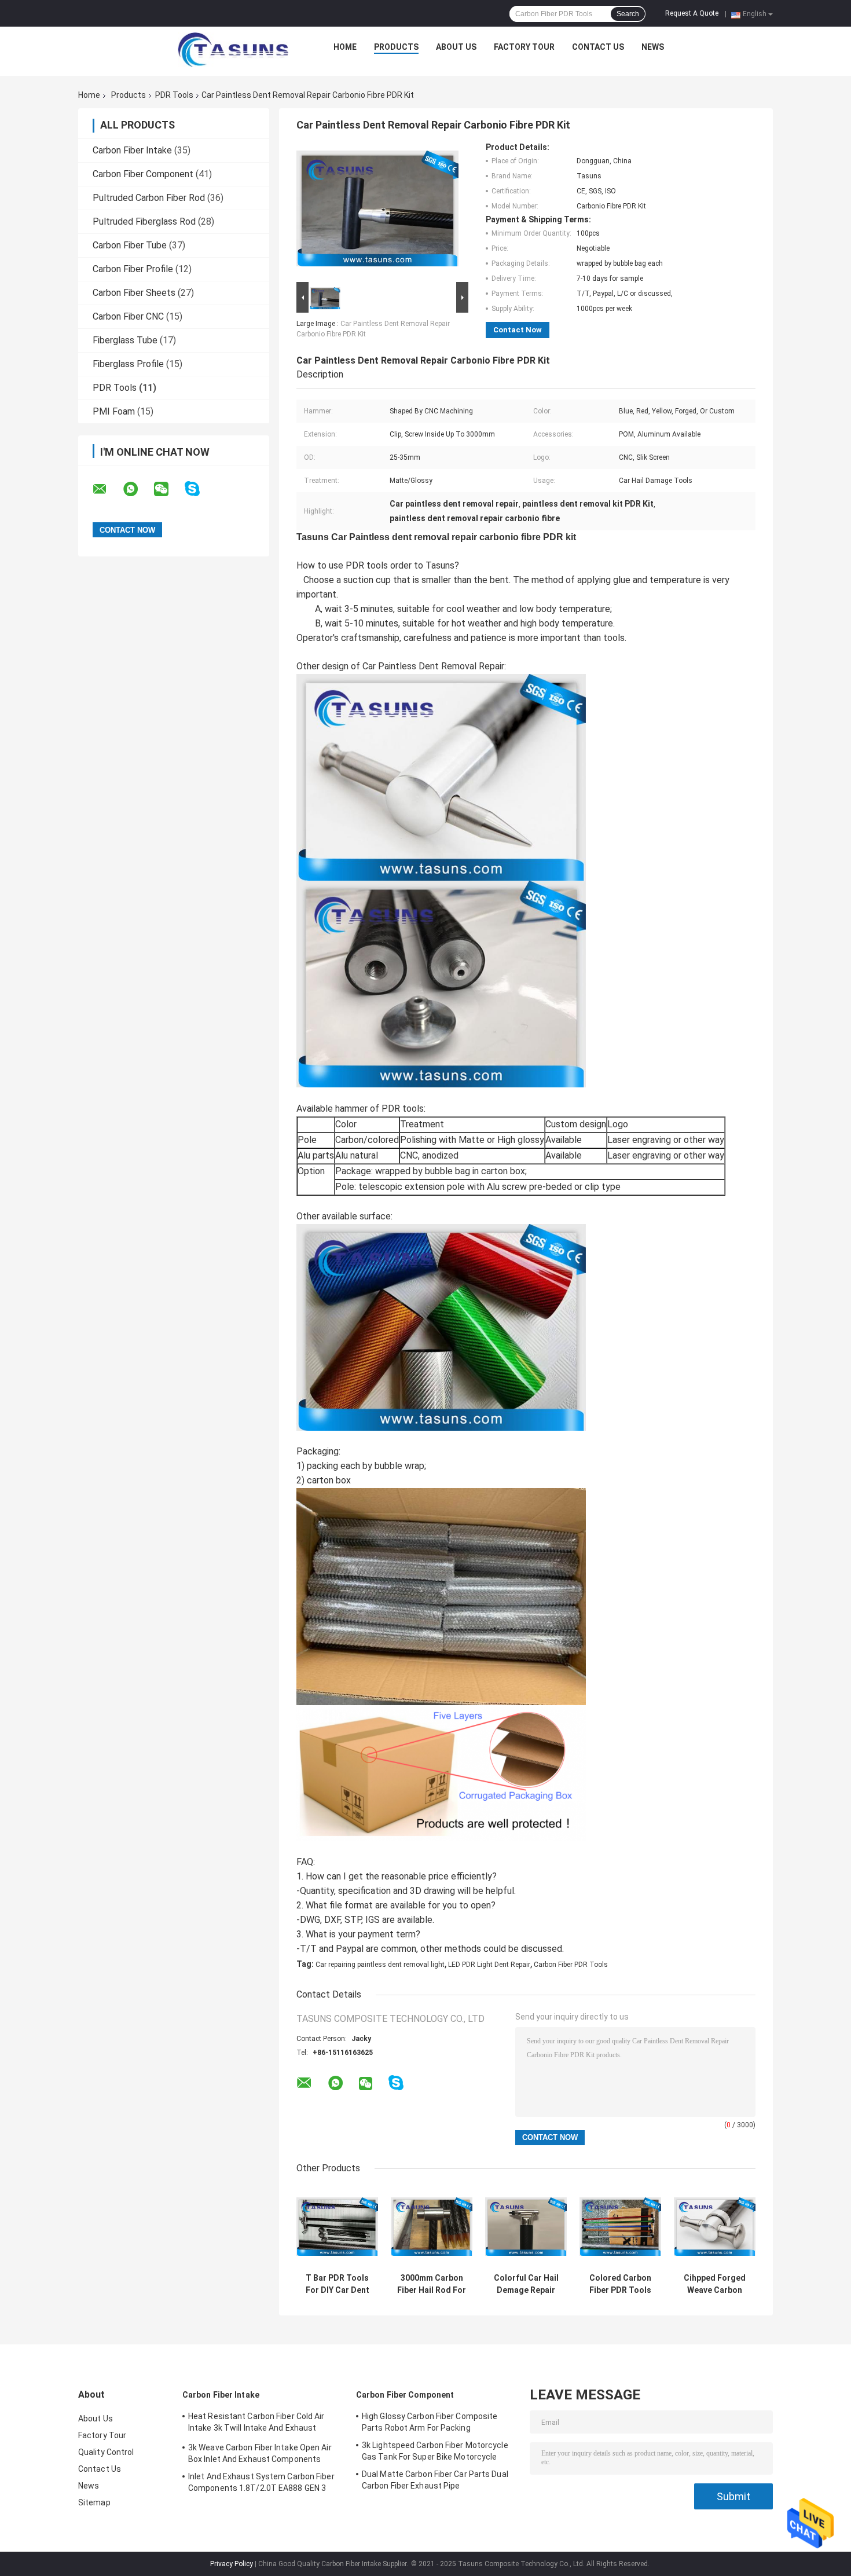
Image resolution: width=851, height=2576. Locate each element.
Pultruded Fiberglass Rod (144, 221)
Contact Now (518, 330)
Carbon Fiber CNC (128, 316)
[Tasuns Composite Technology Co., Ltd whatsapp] (138, 489)
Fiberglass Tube (125, 340)
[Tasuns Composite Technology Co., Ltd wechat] (168, 489)
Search (628, 14)
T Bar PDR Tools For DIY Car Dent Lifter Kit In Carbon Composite (338, 2284)
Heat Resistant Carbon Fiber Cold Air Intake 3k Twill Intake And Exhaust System (256, 2424)
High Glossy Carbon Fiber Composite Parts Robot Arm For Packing (430, 2422)
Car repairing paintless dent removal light (380, 1965)
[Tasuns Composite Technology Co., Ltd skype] (199, 489)
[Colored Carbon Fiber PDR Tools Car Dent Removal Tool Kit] (620, 2227)
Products (396, 47)
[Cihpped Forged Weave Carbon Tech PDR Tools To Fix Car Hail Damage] (715, 2227)
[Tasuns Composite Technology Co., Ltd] (233, 50)
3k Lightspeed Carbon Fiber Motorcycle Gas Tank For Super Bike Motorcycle (435, 2451)
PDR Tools (174, 95)
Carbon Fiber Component (143, 174)
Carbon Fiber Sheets (134, 293)
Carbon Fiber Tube (130, 245)
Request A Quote (692, 13)
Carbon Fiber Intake (132, 150)
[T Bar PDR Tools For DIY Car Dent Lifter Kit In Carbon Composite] (337, 2227)
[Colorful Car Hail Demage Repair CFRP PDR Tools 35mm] (526, 2227)
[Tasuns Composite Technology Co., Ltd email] (107, 489)
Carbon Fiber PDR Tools (571, 1965)
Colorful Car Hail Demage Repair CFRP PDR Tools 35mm (526, 2284)
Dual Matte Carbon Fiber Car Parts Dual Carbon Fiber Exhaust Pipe (435, 2480)
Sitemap (94, 2502)
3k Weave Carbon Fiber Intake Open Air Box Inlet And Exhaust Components (260, 2453)
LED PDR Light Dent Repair (489, 1965)
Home (345, 47)
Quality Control (106, 2452)
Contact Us (598, 47)
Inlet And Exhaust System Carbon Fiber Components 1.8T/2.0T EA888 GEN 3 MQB (261, 2484)
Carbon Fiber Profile (133, 269)
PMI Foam (114, 411)
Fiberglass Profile (128, 364)
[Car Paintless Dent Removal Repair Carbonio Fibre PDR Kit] (377, 211)
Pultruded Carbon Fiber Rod (149, 198)
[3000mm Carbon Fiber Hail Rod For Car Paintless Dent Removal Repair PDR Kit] (432, 2227)
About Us (456, 47)
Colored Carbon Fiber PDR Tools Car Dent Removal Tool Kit (620, 2284)
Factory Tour (524, 47)
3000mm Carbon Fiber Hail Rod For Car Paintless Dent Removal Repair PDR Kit (432, 2284)
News (653, 47)
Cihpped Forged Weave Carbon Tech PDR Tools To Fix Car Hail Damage (715, 2284)
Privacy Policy (232, 2564)
